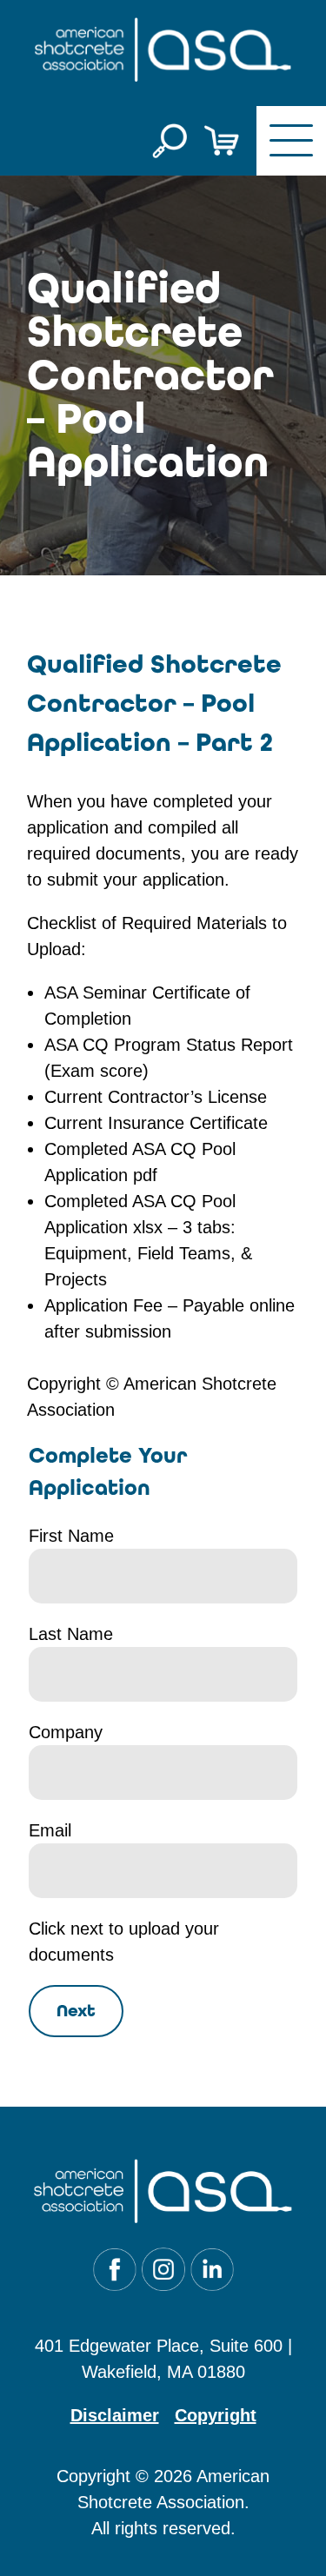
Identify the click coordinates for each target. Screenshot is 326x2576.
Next (76, 2011)
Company (66, 1732)
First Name (71, 1536)
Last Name (71, 1634)
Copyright (216, 2415)
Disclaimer (115, 2415)
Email (50, 1830)
